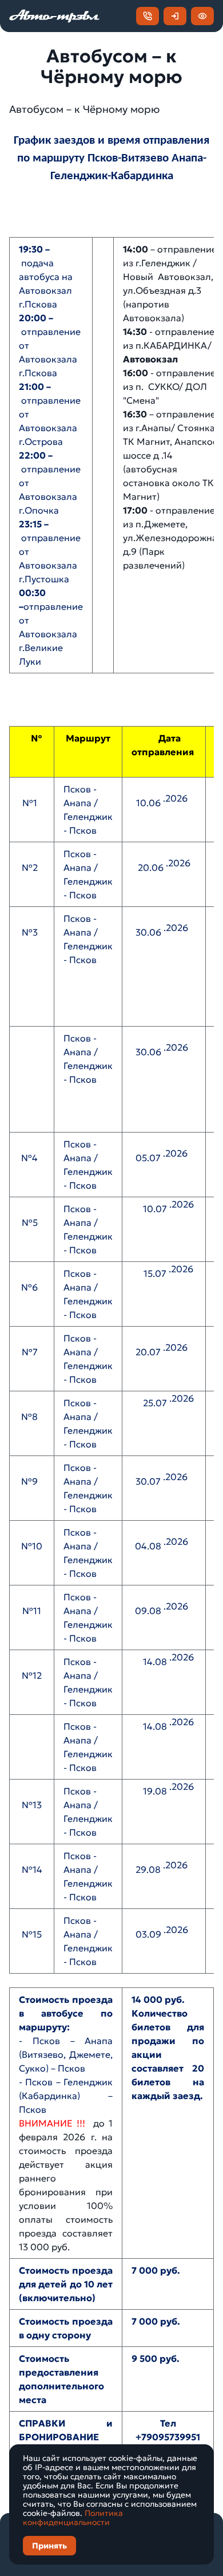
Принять (49, 2546)
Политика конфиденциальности (73, 2518)
